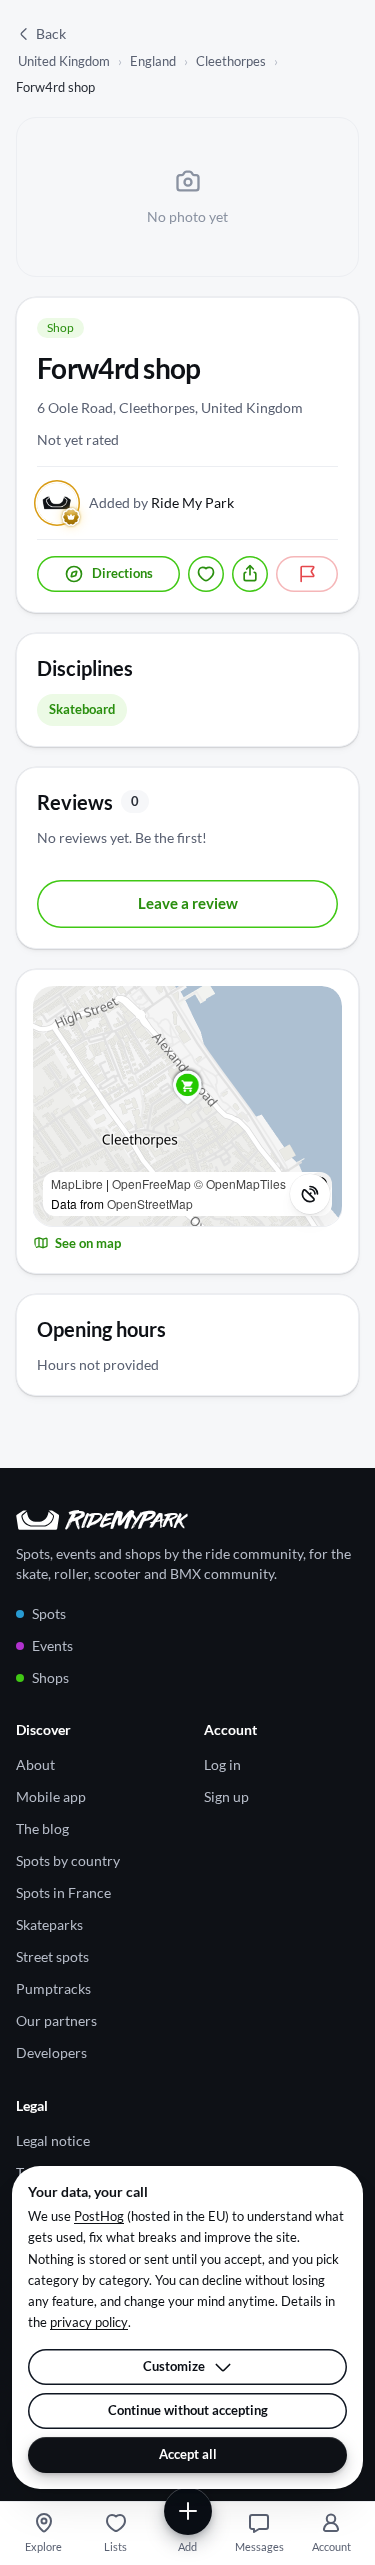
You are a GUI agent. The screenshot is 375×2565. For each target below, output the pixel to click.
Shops (50, 1677)
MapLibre (77, 1183)
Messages (259, 2546)
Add (187, 2546)
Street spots (52, 1956)
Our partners (56, 2020)
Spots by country (68, 1860)
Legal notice (53, 2140)
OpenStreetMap (150, 1203)
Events (52, 1645)
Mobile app (51, 1796)
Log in (222, 1764)
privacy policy (89, 2322)
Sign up (226, 1796)
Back (51, 33)
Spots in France (63, 1892)
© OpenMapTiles (240, 1183)
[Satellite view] (310, 1194)
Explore (43, 2546)
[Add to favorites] (206, 574)
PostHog (99, 2216)
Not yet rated (78, 439)
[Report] (307, 574)
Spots (49, 1613)
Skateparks (49, 1924)
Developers (51, 2052)
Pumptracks (53, 1988)
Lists (115, 2546)
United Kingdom (64, 61)
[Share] (250, 574)
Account (331, 2546)
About (35, 1764)
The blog (42, 1828)
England (153, 61)
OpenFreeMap (151, 1183)
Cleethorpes (231, 61)
